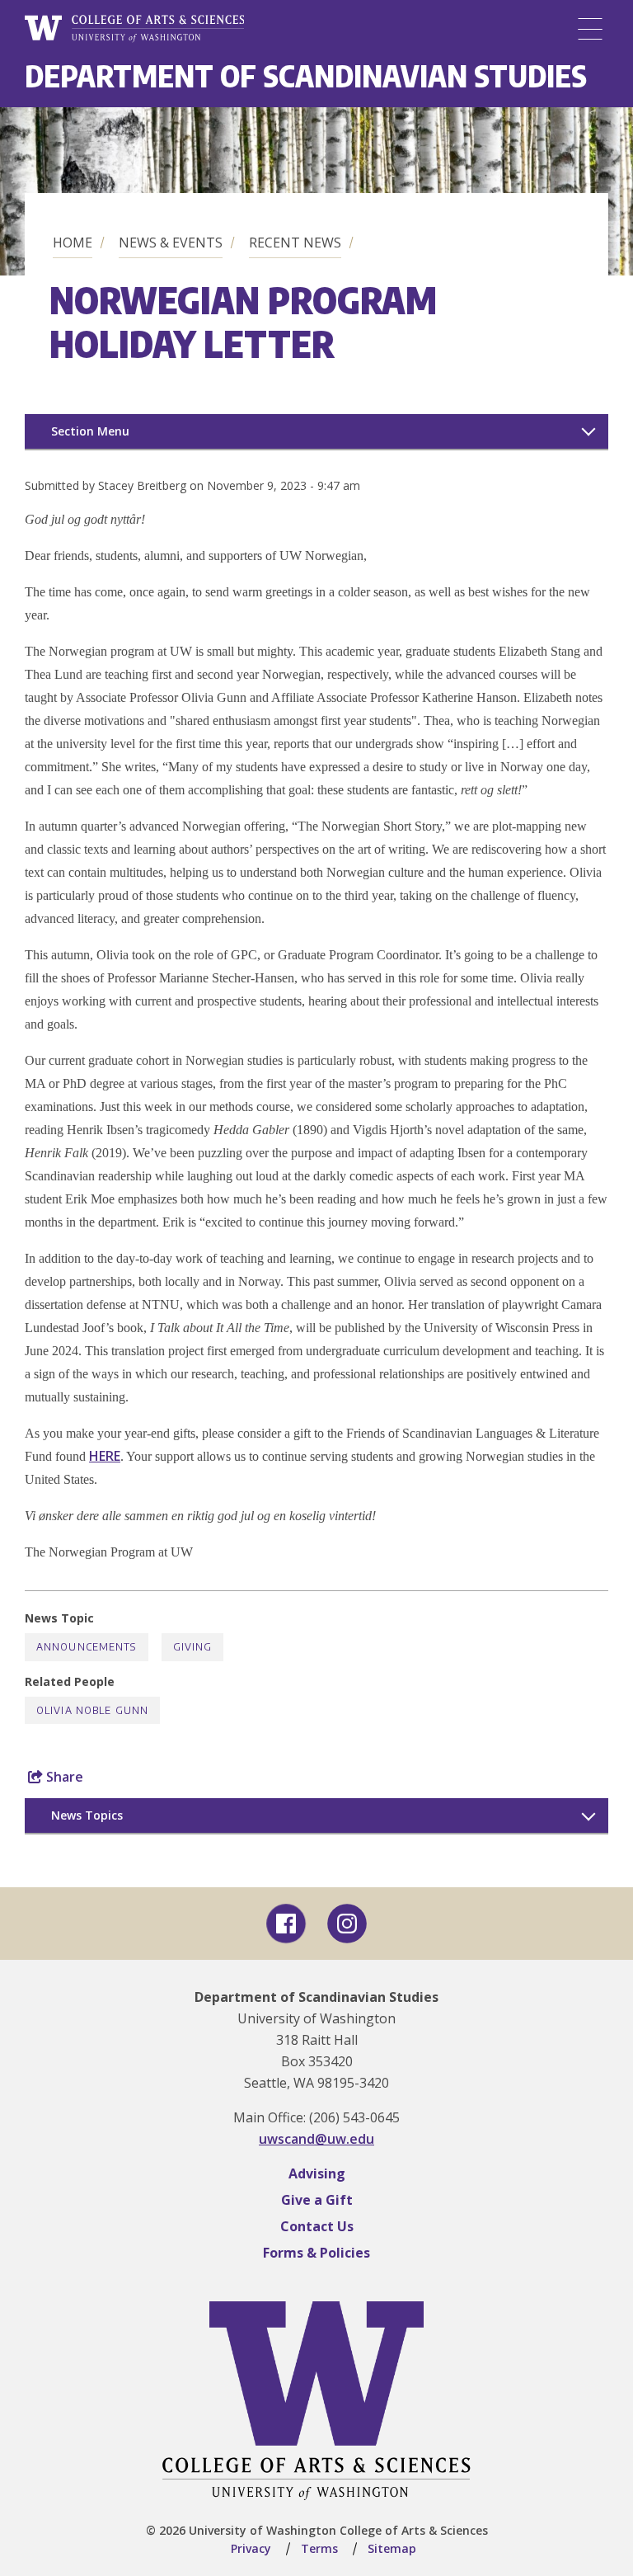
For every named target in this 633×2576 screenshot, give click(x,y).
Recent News (295, 243)
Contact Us (317, 2226)
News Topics (87, 1815)
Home (73, 243)
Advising (317, 2173)
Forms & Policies (316, 2253)
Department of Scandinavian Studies (306, 75)
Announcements (87, 1647)
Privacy (251, 2548)
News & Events (171, 243)
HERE (105, 1456)
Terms (319, 2548)
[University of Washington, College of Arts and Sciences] (134, 29)
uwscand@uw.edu (316, 2139)
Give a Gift (317, 2200)
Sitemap (392, 2548)
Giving (193, 1647)
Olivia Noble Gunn (92, 1710)
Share (63, 1777)
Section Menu (90, 431)
